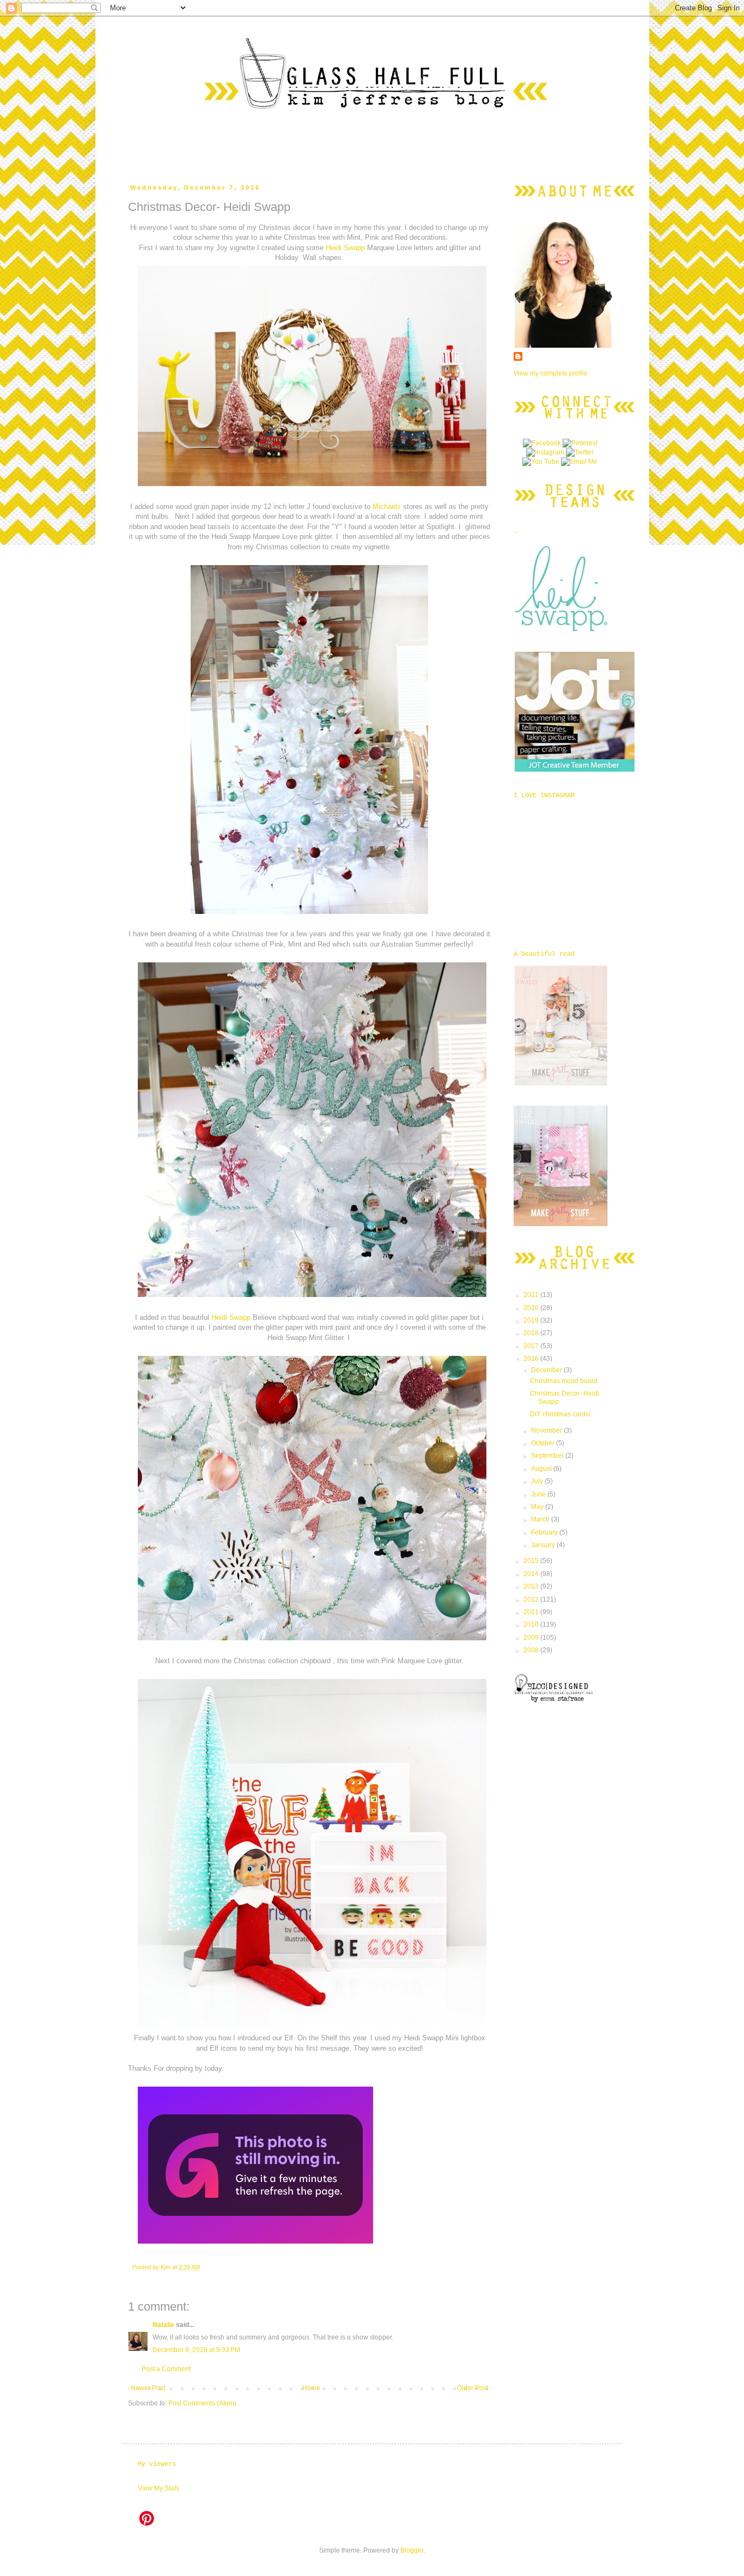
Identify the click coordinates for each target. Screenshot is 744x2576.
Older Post (472, 2388)
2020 (532, 1308)
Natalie (163, 2325)
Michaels (387, 507)
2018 (532, 1333)
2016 (532, 1359)
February (545, 1532)
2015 (532, 1561)
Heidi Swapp (346, 248)
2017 (532, 1346)
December (547, 1370)
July (538, 1481)
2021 (532, 1295)
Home (311, 2388)
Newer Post (148, 2388)
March (541, 1519)
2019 (532, 1320)
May (538, 1507)
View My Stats (158, 2488)
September (548, 1456)
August (542, 1469)
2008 (532, 1650)
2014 (532, 1574)
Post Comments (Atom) (202, 2403)
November (547, 1431)
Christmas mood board (564, 1381)
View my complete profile (551, 373)
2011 (532, 1612)
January (544, 1545)
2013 (532, 1586)
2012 (532, 1599)
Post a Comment (166, 2369)
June (539, 1494)
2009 (532, 1638)
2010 (532, 1625)
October (544, 1443)
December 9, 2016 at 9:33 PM (196, 2350)
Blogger (412, 2550)
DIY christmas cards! (560, 1414)
